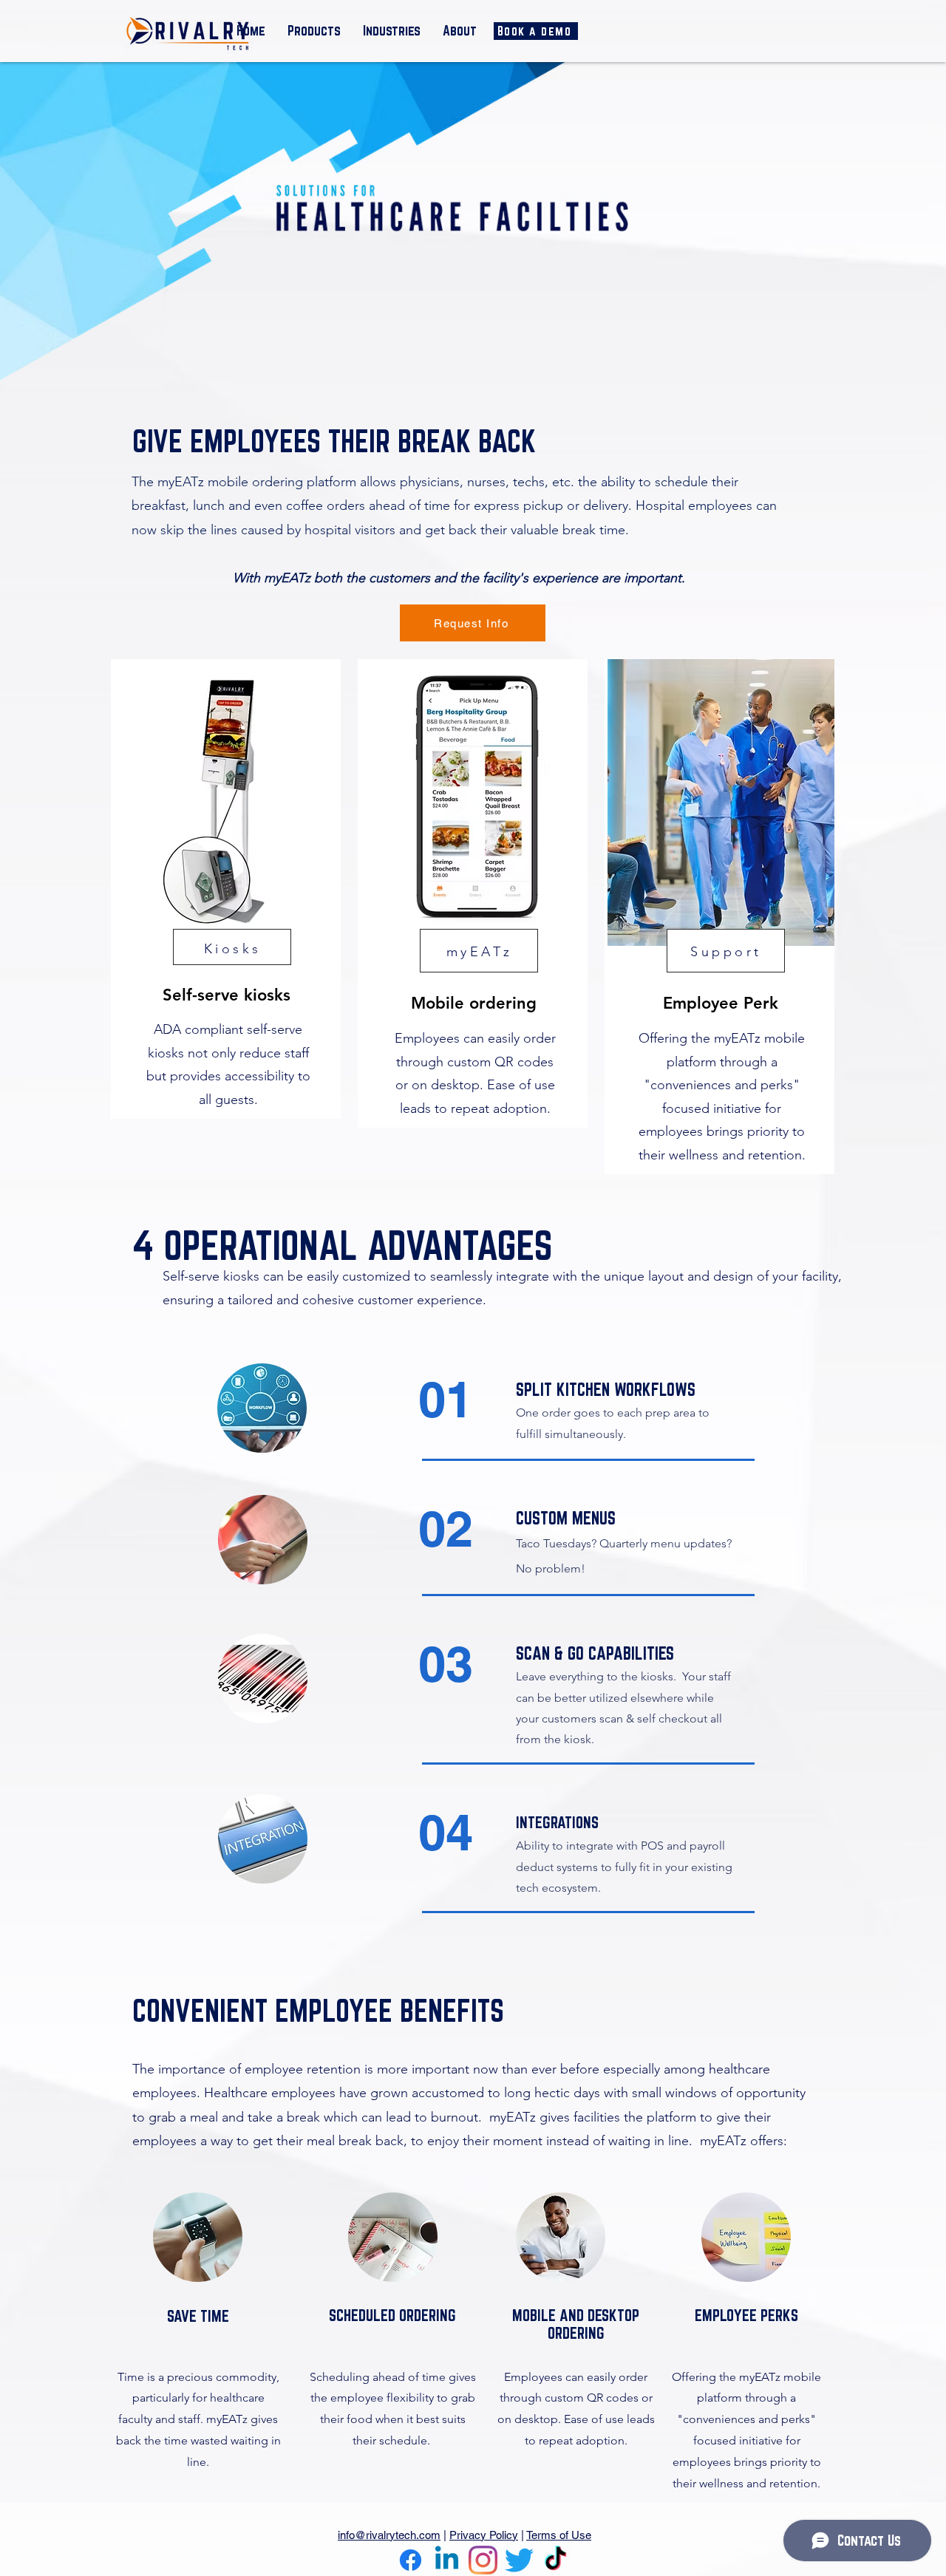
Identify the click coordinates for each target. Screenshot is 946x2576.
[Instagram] (483, 2560)
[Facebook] (411, 2560)
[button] (314, 30)
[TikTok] (555, 2560)
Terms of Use (559, 2535)
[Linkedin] (447, 2560)
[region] (226, 889)
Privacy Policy (484, 2535)
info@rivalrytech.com (389, 2535)
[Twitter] (519, 2560)
